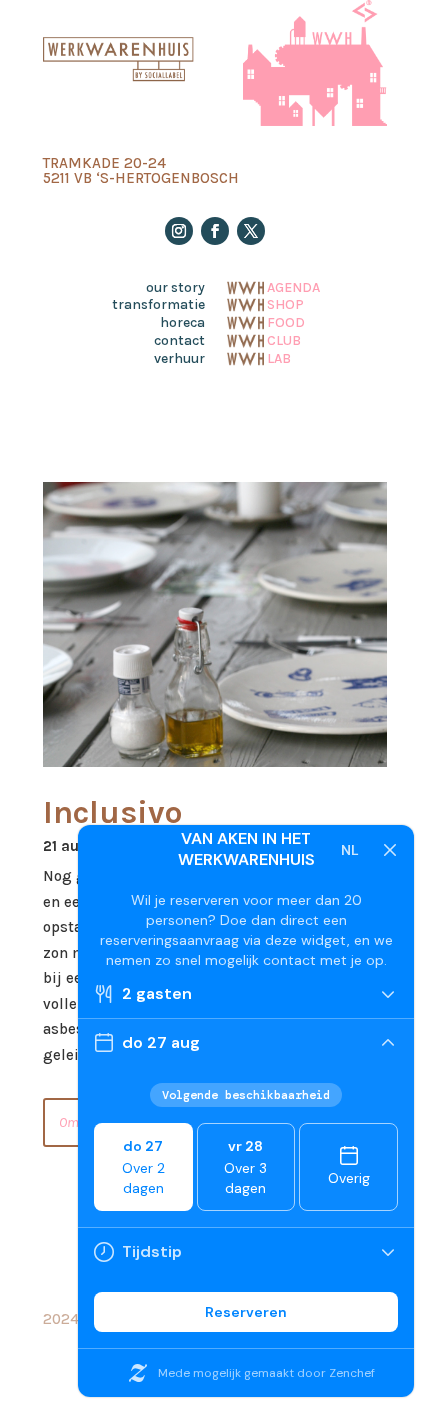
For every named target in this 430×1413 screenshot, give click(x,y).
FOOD (286, 321)
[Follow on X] (251, 231)
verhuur (179, 359)
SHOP (285, 303)
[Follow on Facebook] (215, 231)
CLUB (284, 339)
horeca (182, 323)
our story (175, 288)
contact (179, 341)
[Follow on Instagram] (179, 231)
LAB (279, 357)
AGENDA (293, 286)
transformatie (158, 305)
